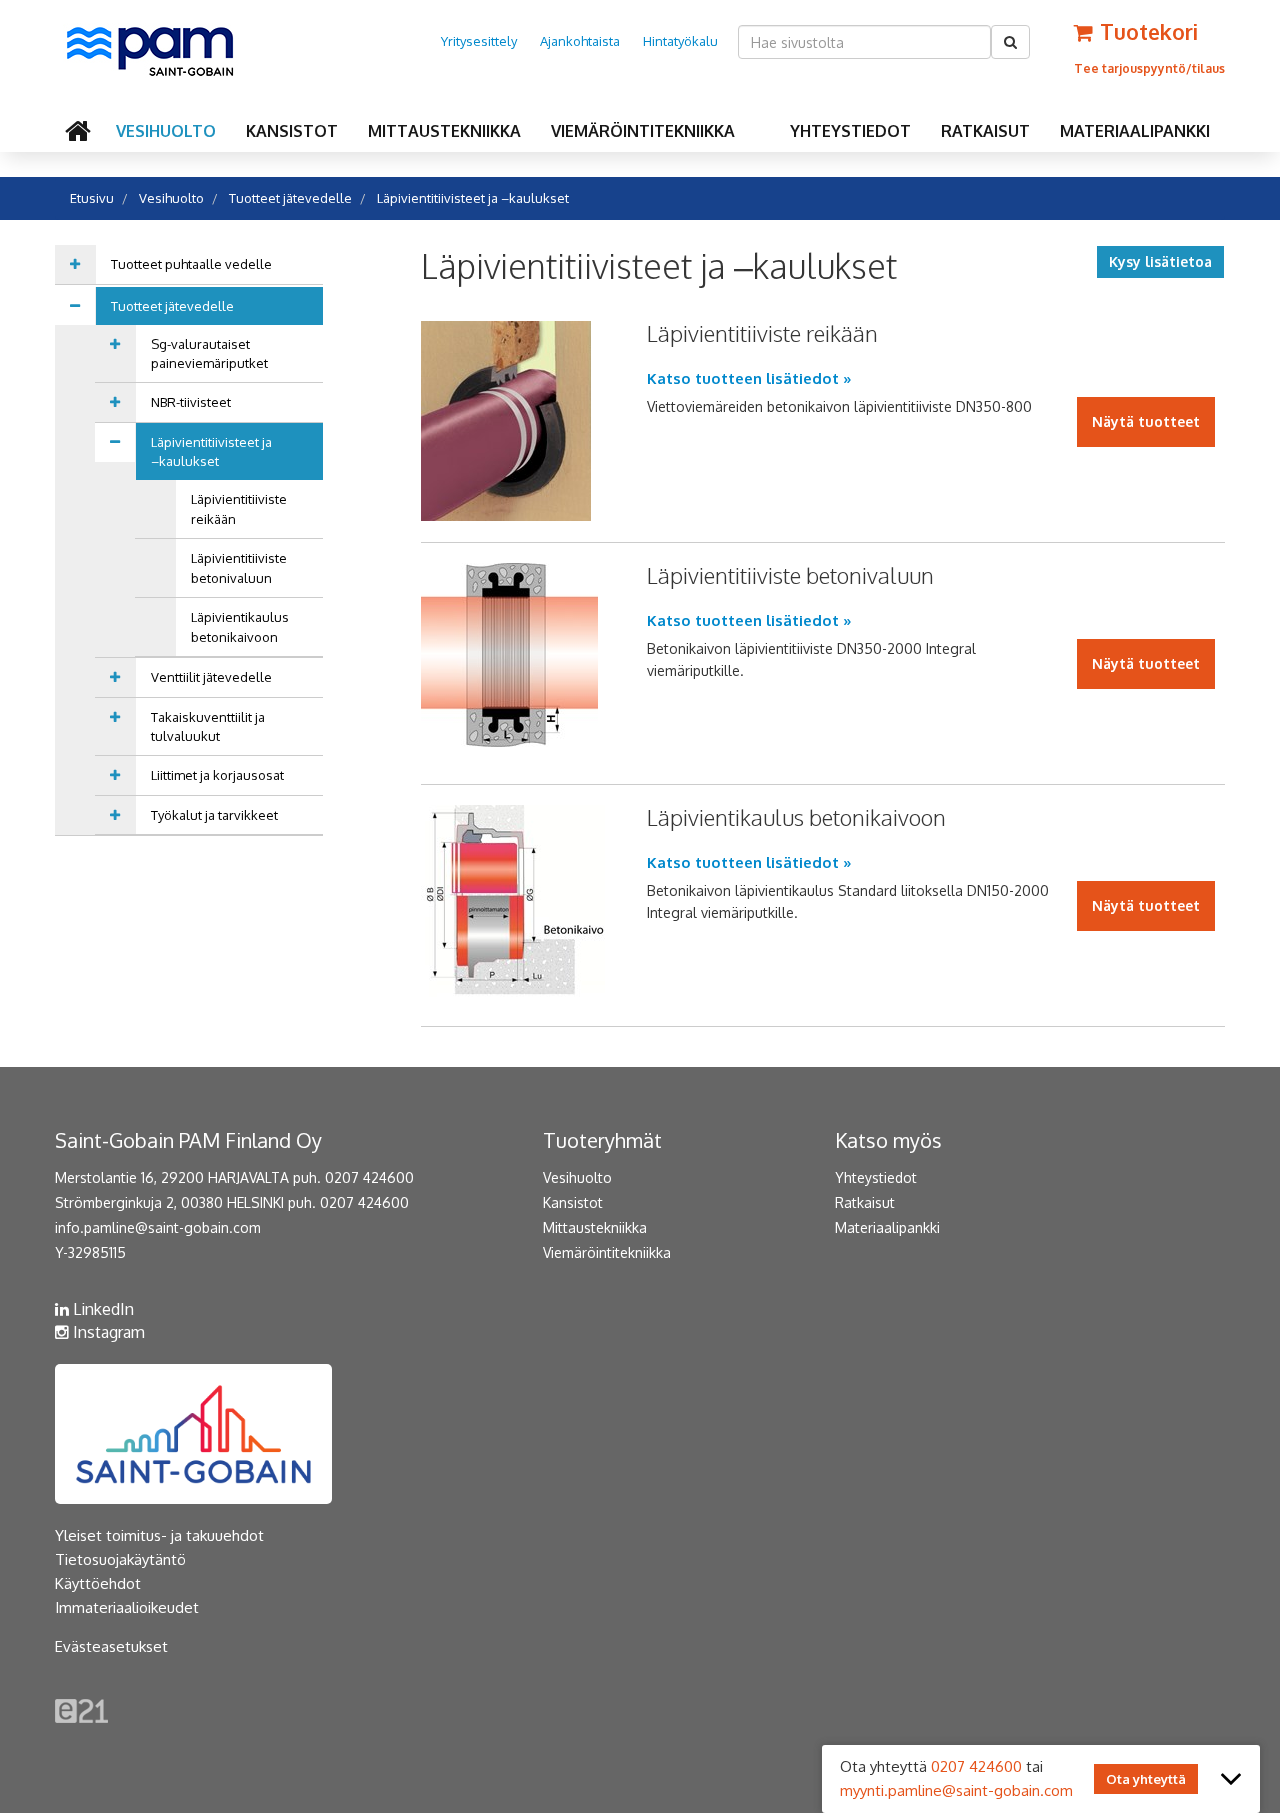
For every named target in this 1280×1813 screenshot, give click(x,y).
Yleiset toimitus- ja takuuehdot (159, 1535)
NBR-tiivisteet (191, 402)
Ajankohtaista (580, 41)
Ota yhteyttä (1146, 1779)
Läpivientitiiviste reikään (239, 509)
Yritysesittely (479, 41)
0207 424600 (976, 1766)
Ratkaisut (985, 131)
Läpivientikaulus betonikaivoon (240, 627)
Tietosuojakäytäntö (120, 1559)
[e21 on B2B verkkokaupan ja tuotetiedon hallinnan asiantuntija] (81, 1709)
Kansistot (292, 131)
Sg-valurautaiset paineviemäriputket (209, 353)
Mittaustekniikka (444, 131)
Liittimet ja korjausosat (217, 775)
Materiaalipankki (1135, 131)
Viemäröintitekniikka (643, 131)
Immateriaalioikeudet (127, 1607)
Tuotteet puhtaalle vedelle (191, 264)
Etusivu (92, 198)
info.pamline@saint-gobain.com (158, 1227)
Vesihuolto (166, 131)
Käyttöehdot (98, 1583)
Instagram (107, 1332)
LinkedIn (101, 1309)
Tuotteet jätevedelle (290, 198)
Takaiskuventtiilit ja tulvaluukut (208, 726)
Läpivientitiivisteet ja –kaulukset (473, 198)
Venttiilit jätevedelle (211, 677)
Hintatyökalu (680, 41)
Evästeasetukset (111, 1646)
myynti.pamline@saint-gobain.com (956, 1790)
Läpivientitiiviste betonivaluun (239, 568)
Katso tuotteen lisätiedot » (749, 378)
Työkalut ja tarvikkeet (214, 815)
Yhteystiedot (850, 131)
